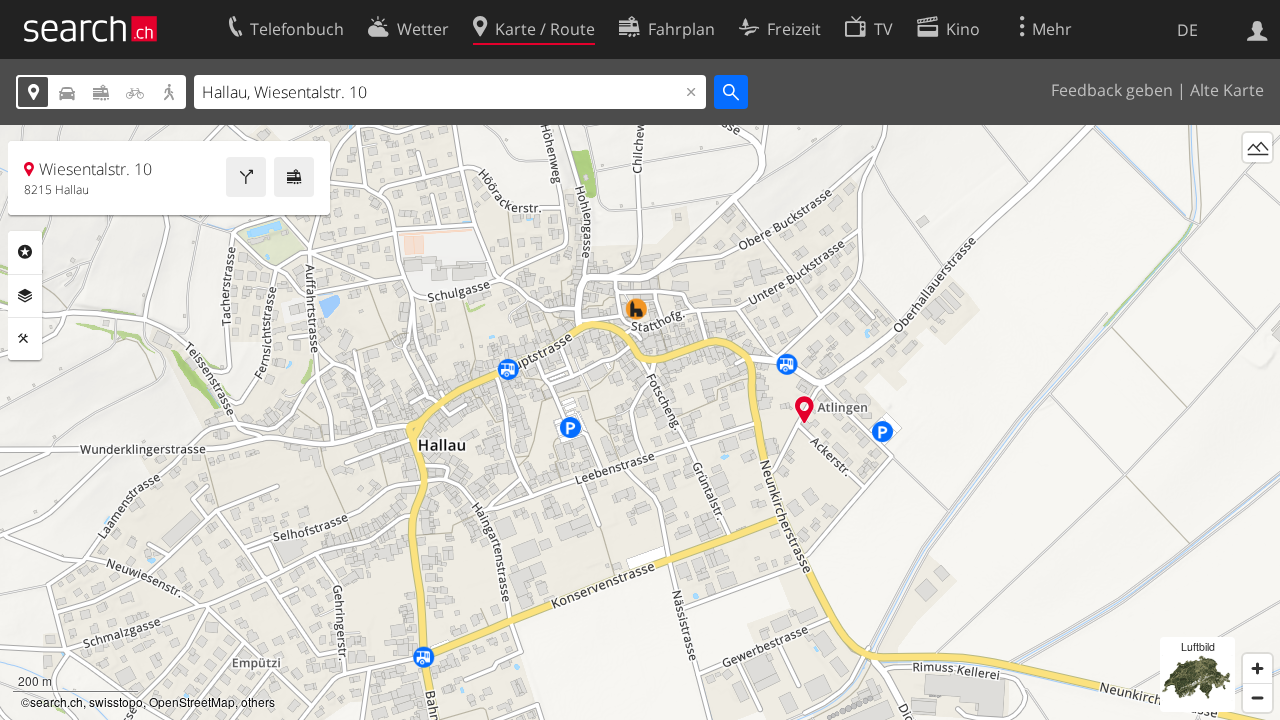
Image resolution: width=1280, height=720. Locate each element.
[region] (640, 422)
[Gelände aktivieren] (1257, 147)
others (258, 701)
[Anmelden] (1257, 29)
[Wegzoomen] (1257, 697)
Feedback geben (1112, 90)
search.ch (56, 701)
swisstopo (116, 701)
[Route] (246, 177)
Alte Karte (1227, 90)
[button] (804, 409)
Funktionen (25, 339)
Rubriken (25, 252)
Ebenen (25, 296)
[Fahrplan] (294, 177)
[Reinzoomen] (1257, 668)
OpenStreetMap (192, 701)
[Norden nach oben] (1257, 184)
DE (1187, 30)
